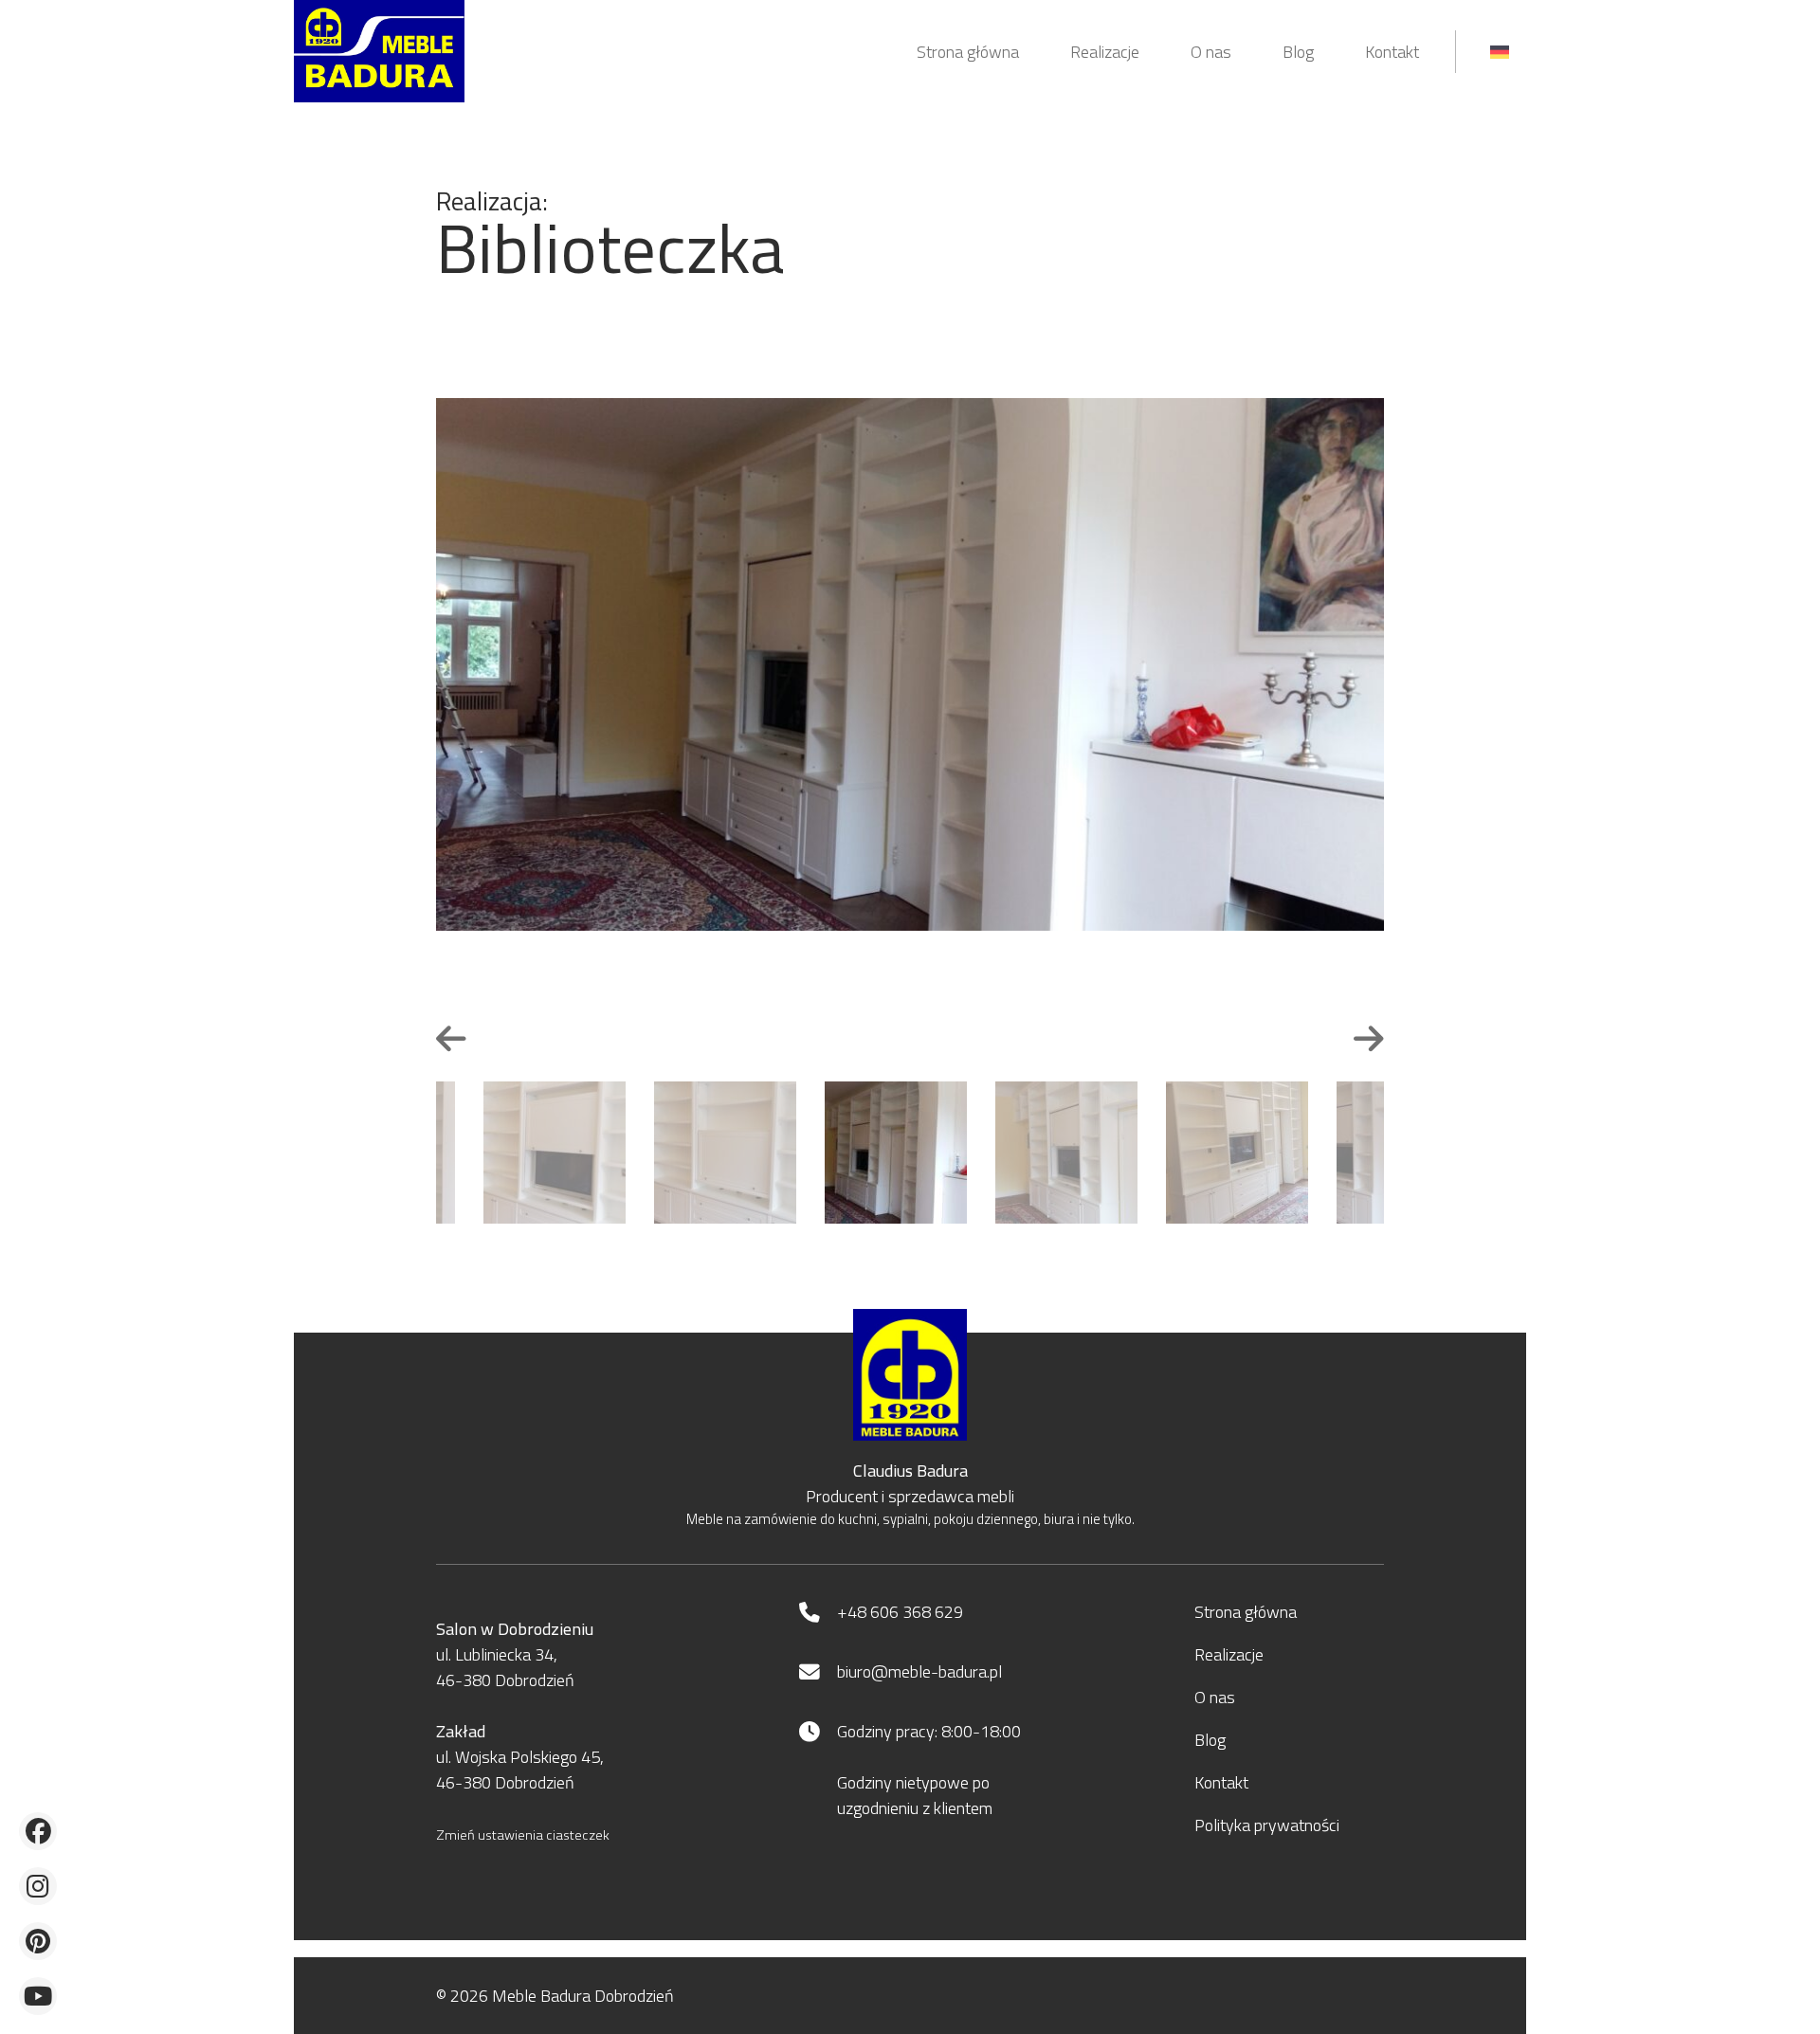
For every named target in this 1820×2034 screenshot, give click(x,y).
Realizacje (1105, 52)
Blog (1298, 52)
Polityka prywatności (1267, 1825)
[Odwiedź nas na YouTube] (38, 1996)
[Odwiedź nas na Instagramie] (38, 1886)
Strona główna (968, 52)
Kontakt (1392, 52)
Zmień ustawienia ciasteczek (523, 1835)
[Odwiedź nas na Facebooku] (38, 1831)
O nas (1211, 52)
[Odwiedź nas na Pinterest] (38, 1941)
